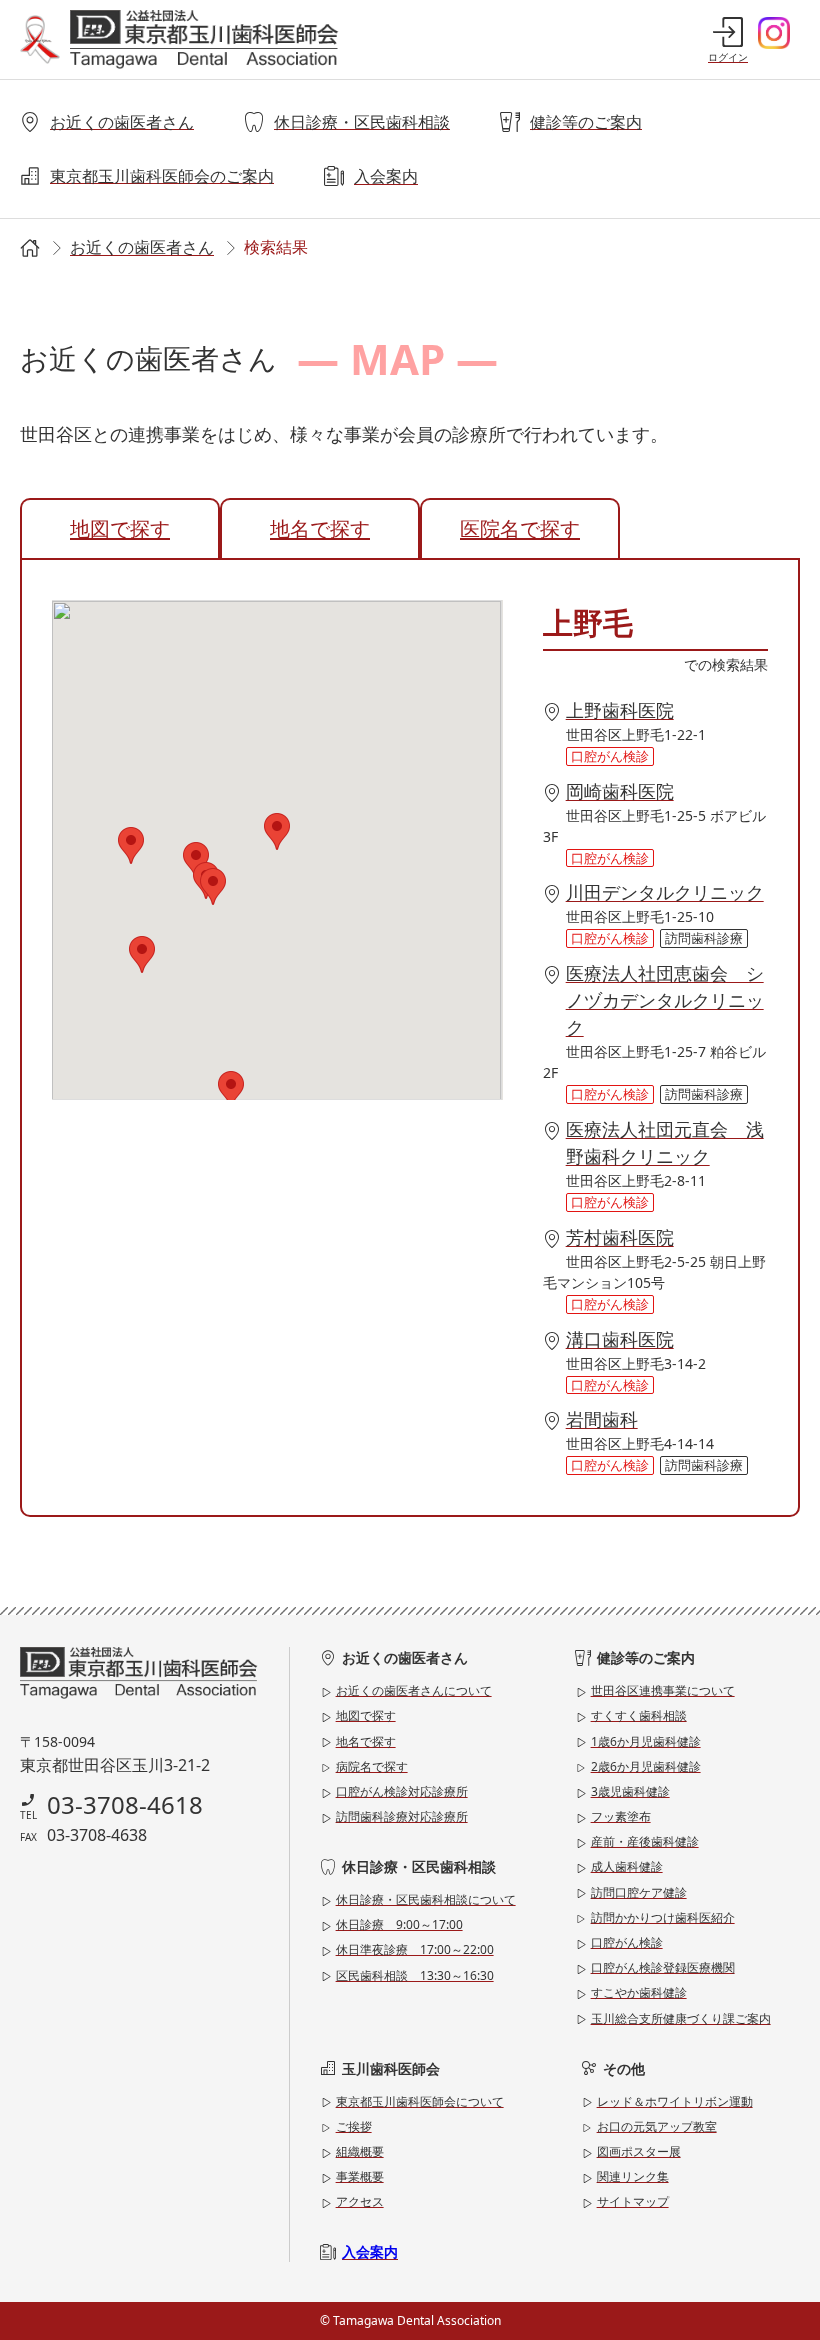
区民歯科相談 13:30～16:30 (415, 1975)
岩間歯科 (602, 1419)
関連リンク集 (633, 2176)
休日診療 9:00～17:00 (399, 1924)
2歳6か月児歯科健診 (646, 1766)
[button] (277, 831)
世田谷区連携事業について (663, 1690)
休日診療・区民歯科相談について (426, 1899)
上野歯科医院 (620, 710)
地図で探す (120, 528)
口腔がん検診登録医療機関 (663, 1967)
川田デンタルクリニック (665, 892)
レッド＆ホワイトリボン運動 (675, 2101)
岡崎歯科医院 (620, 791)
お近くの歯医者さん (122, 122)
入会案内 (386, 176)
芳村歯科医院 (620, 1237)
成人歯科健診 (627, 1866)
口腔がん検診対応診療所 (402, 1791)
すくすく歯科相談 (639, 1715)
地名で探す (320, 528)
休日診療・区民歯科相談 (362, 122)
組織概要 (360, 2151)
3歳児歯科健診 (630, 1791)
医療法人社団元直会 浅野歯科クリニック (665, 1142)
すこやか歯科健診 (639, 1992)
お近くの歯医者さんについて (414, 1690)
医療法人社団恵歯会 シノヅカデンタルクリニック (665, 1000)
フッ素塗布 (621, 1816)
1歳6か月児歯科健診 (646, 1741)
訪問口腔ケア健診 (639, 1892)
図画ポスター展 (639, 2151)
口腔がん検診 (627, 1942)
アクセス (360, 2201)
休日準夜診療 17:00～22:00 (415, 1949)
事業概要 (360, 2176)
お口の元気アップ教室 (657, 2126)
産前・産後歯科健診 (645, 1841)
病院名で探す (372, 1766)
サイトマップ (633, 2201)
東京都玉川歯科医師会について (420, 2101)
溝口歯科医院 (620, 1339)
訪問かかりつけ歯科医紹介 (663, 1917)
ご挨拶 (354, 2126)
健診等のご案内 (586, 122)
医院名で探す (520, 528)
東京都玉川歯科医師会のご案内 (162, 176)
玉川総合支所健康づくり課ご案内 (681, 2018)
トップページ (28, 248)
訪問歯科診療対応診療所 (402, 1816)
